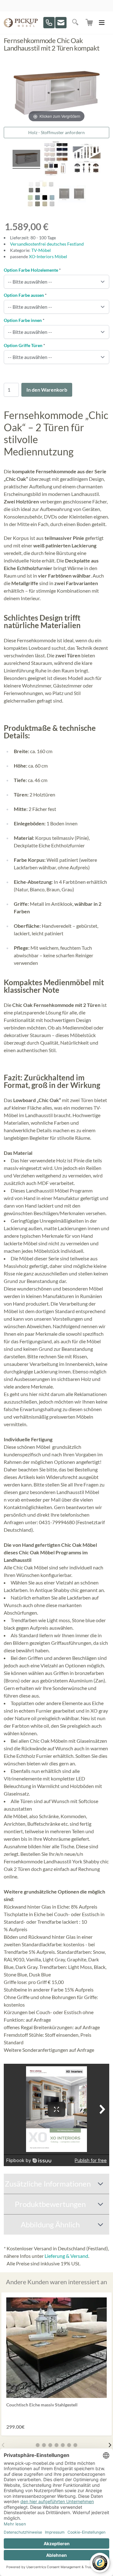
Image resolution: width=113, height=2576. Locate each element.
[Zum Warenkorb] (90, 23)
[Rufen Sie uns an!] (49, 23)
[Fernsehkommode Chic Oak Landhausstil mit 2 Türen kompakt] (56, 159)
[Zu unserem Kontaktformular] (61, 23)
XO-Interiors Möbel (48, 256)
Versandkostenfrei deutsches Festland (47, 244)
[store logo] (21, 23)
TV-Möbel (41, 250)
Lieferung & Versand (66, 2256)
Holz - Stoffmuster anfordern (56, 132)
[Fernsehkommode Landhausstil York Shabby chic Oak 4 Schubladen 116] (26, 159)
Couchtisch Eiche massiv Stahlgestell (42, 2405)
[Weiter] (110, 2445)
